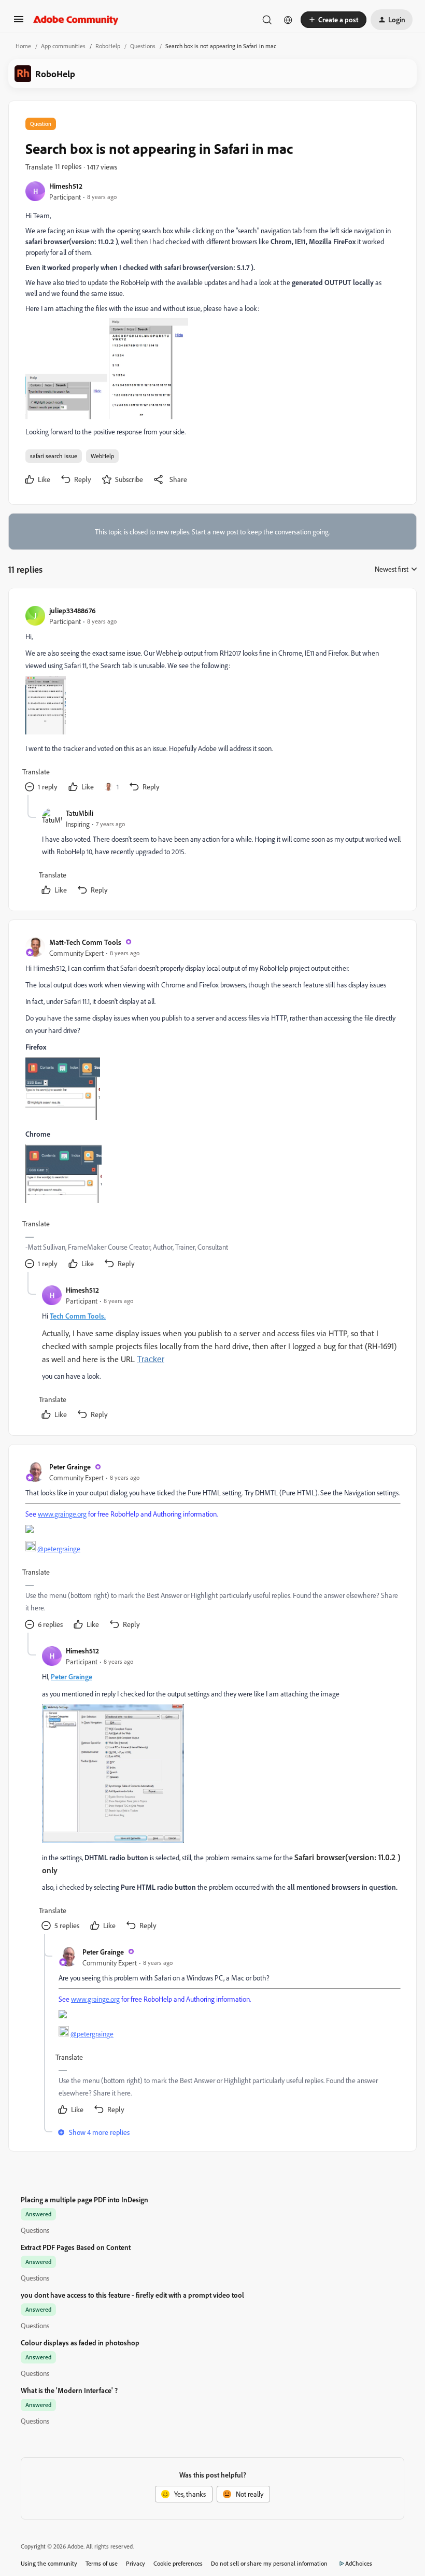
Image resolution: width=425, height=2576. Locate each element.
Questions (143, 46)
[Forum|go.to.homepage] (76, 20)
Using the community (49, 2563)
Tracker (151, 1359)
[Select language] (288, 20)
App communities (63, 46)
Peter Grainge (70, 1467)
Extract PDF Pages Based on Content (76, 2247)
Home (23, 46)
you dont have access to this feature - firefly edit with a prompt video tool (132, 2295)
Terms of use (102, 2563)
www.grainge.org (62, 1514)
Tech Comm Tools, (78, 1316)
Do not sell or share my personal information (269, 2563)
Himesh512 (66, 186)
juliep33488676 (73, 610)
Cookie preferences (178, 2563)
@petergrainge (59, 1548)
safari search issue (54, 456)
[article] (212, 700)
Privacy (136, 2563)
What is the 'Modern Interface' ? (69, 2390)
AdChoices (359, 2563)
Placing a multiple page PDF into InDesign (84, 2199)
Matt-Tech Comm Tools (85, 942)
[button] (19, 23)
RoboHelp (108, 46)
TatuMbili (80, 813)
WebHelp (102, 456)
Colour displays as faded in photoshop (80, 2343)
